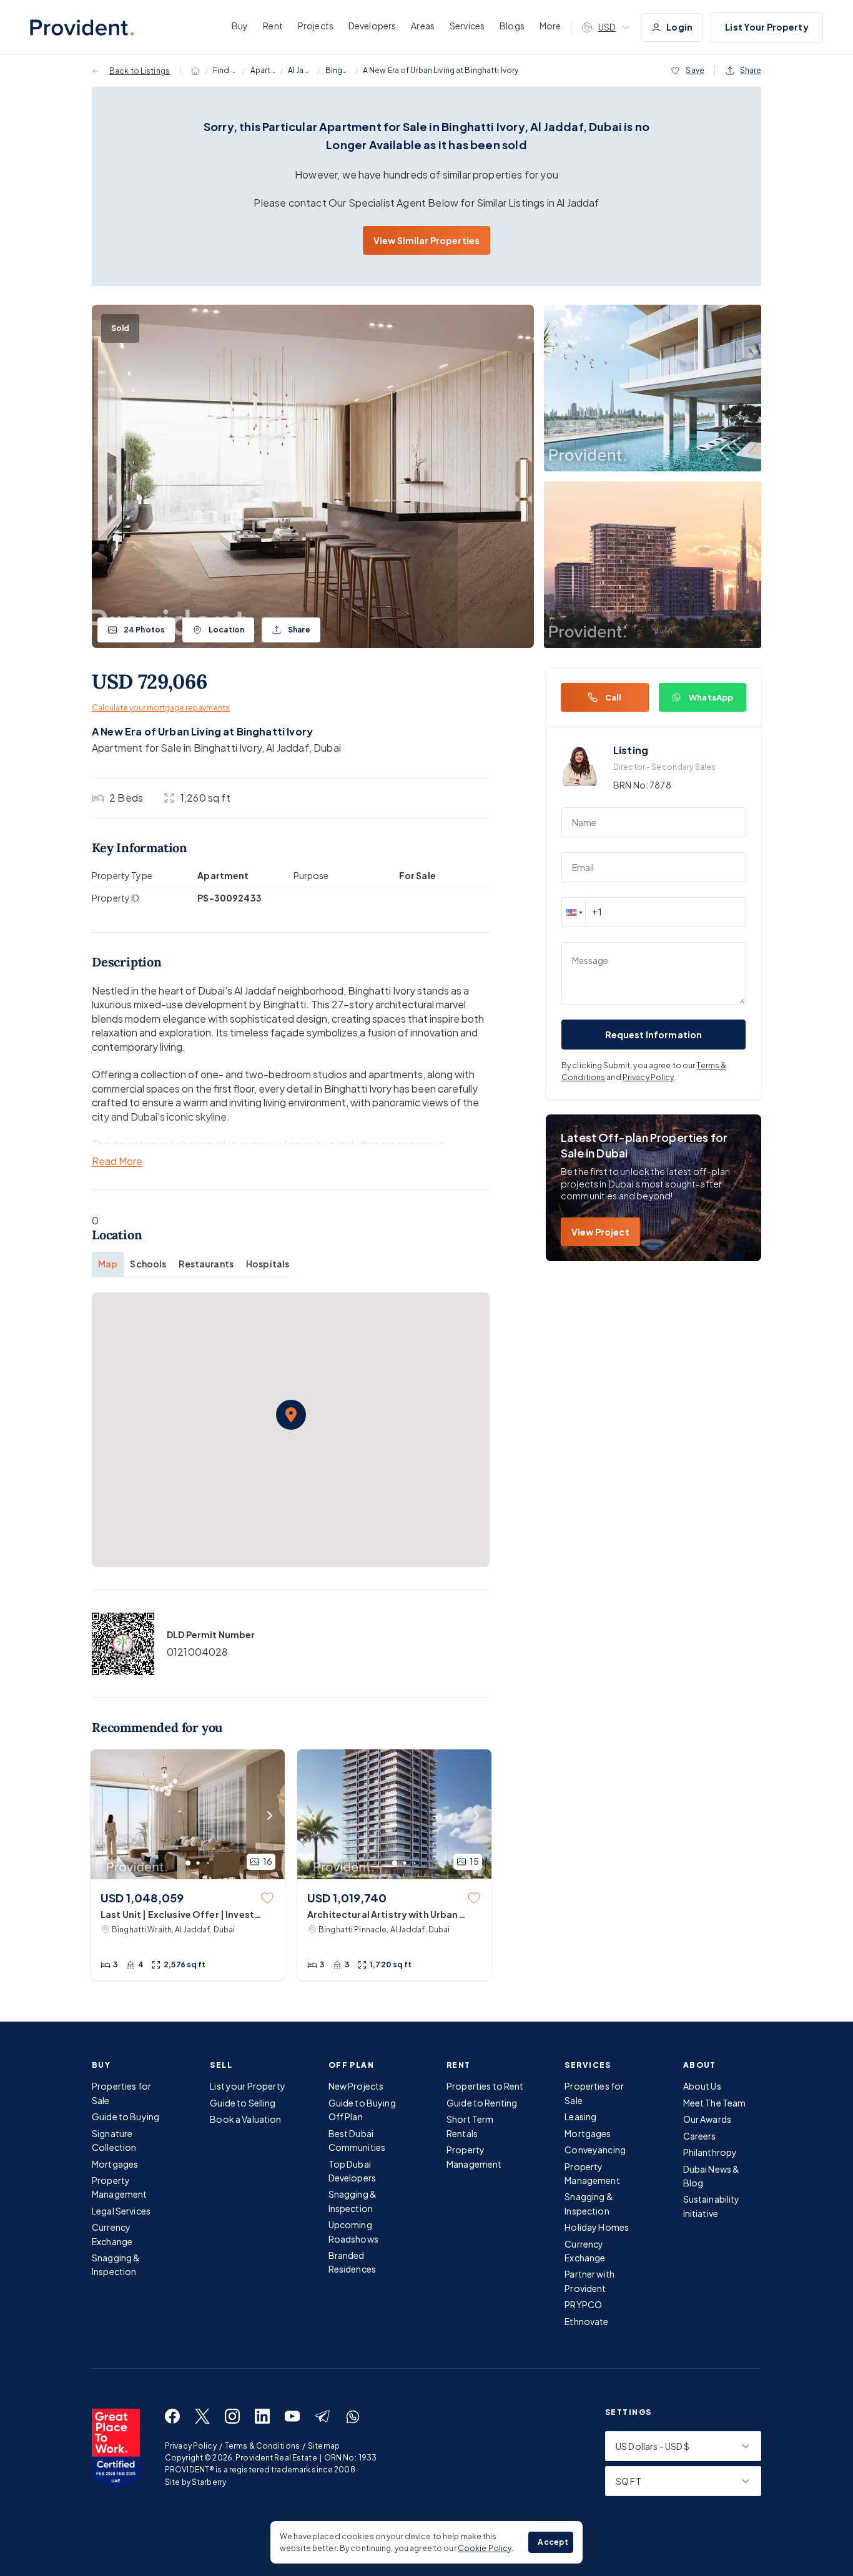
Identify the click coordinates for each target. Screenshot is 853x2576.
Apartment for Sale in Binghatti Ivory (177, 748)
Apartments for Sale (263, 70)
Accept (553, 2542)
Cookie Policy (485, 2548)
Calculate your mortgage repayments (161, 708)
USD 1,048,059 (142, 1898)
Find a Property (225, 70)
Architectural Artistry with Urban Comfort (383, 1915)
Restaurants (206, 1264)
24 (144, 630)
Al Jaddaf (300, 70)
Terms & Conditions (262, 2446)
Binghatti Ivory (338, 70)
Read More (117, 1162)
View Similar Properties (426, 240)
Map (108, 1264)
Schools (148, 1264)
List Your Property (767, 27)
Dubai (327, 748)
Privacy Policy (648, 1077)
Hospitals (268, 1264)
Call (614, 697)
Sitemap (324, 2446)
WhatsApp (711, 697)
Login (679, 27)
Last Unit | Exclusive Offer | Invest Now (177, 1915)
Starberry (209, 2482)
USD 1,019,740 (347, 1898)
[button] (291, 1415)
